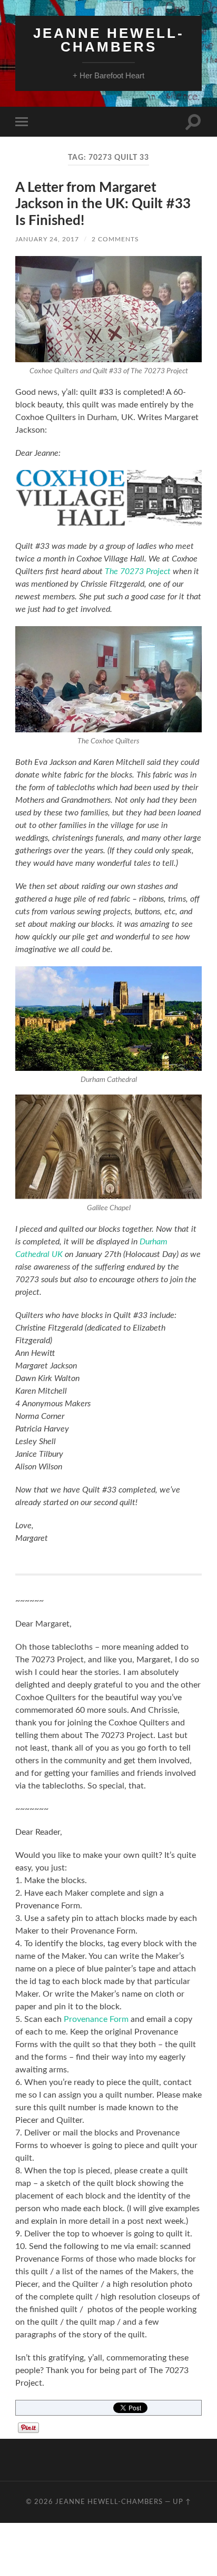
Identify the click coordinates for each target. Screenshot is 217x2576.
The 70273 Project (138, 571)
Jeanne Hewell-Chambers (109, 40)
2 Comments (115, 239)
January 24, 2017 (47, 239)
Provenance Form (96, 2019)
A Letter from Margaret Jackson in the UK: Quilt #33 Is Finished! (103, 204)
